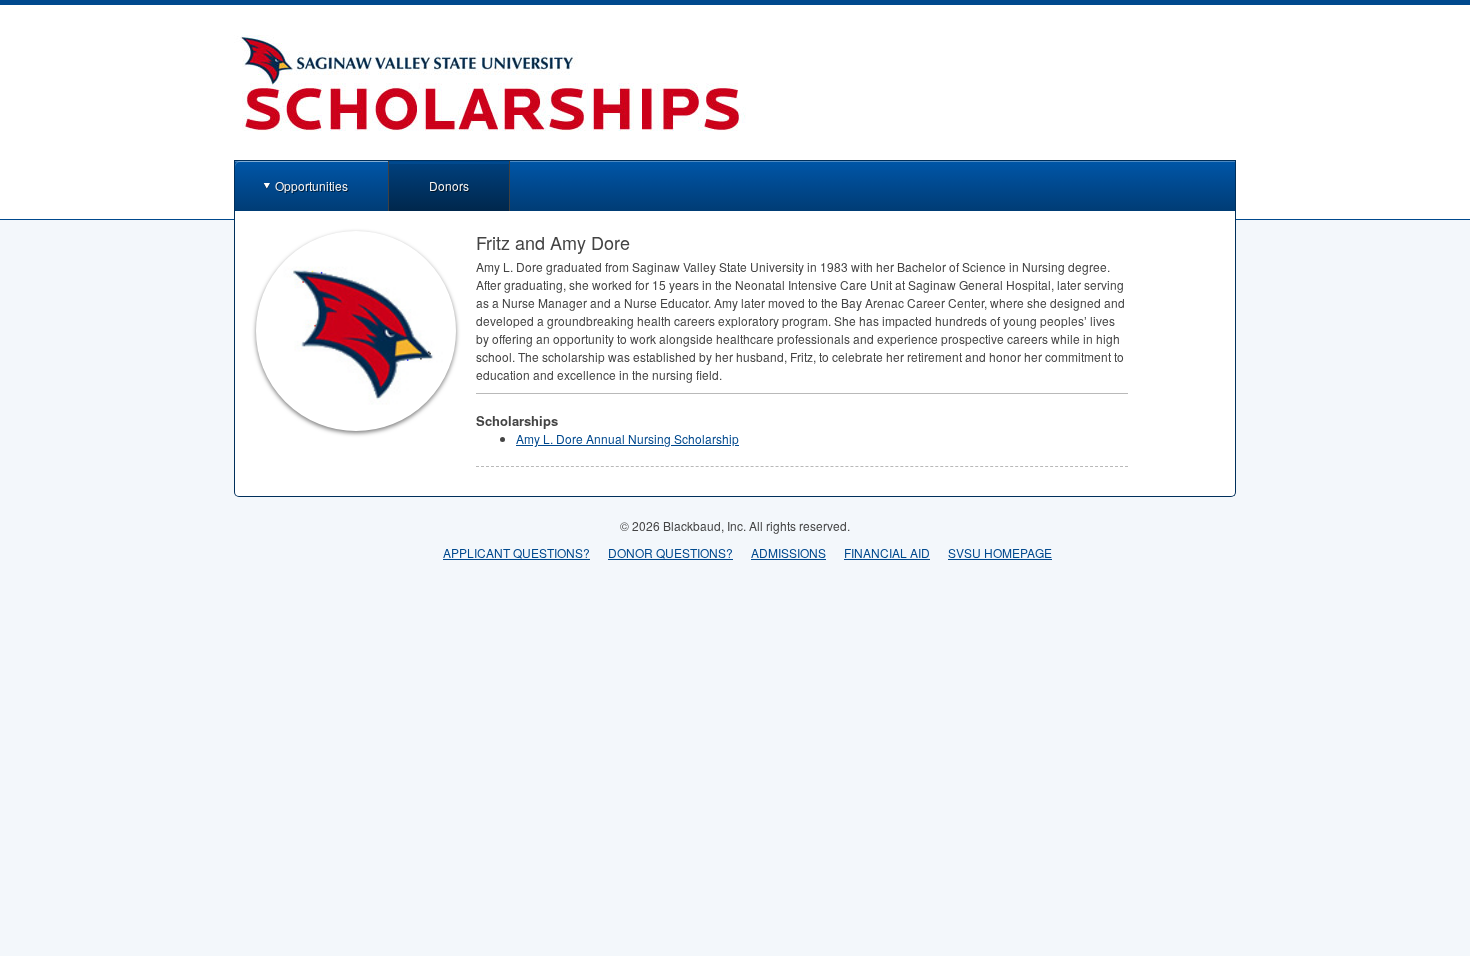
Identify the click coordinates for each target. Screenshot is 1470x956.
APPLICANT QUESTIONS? (516, 552)
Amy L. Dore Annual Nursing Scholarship (627, 438)
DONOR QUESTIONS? (670, 552)
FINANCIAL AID (887, 552)
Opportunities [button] (311, 185)
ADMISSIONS (788, 552)
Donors (449, 185)
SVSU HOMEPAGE (1000, 552)
